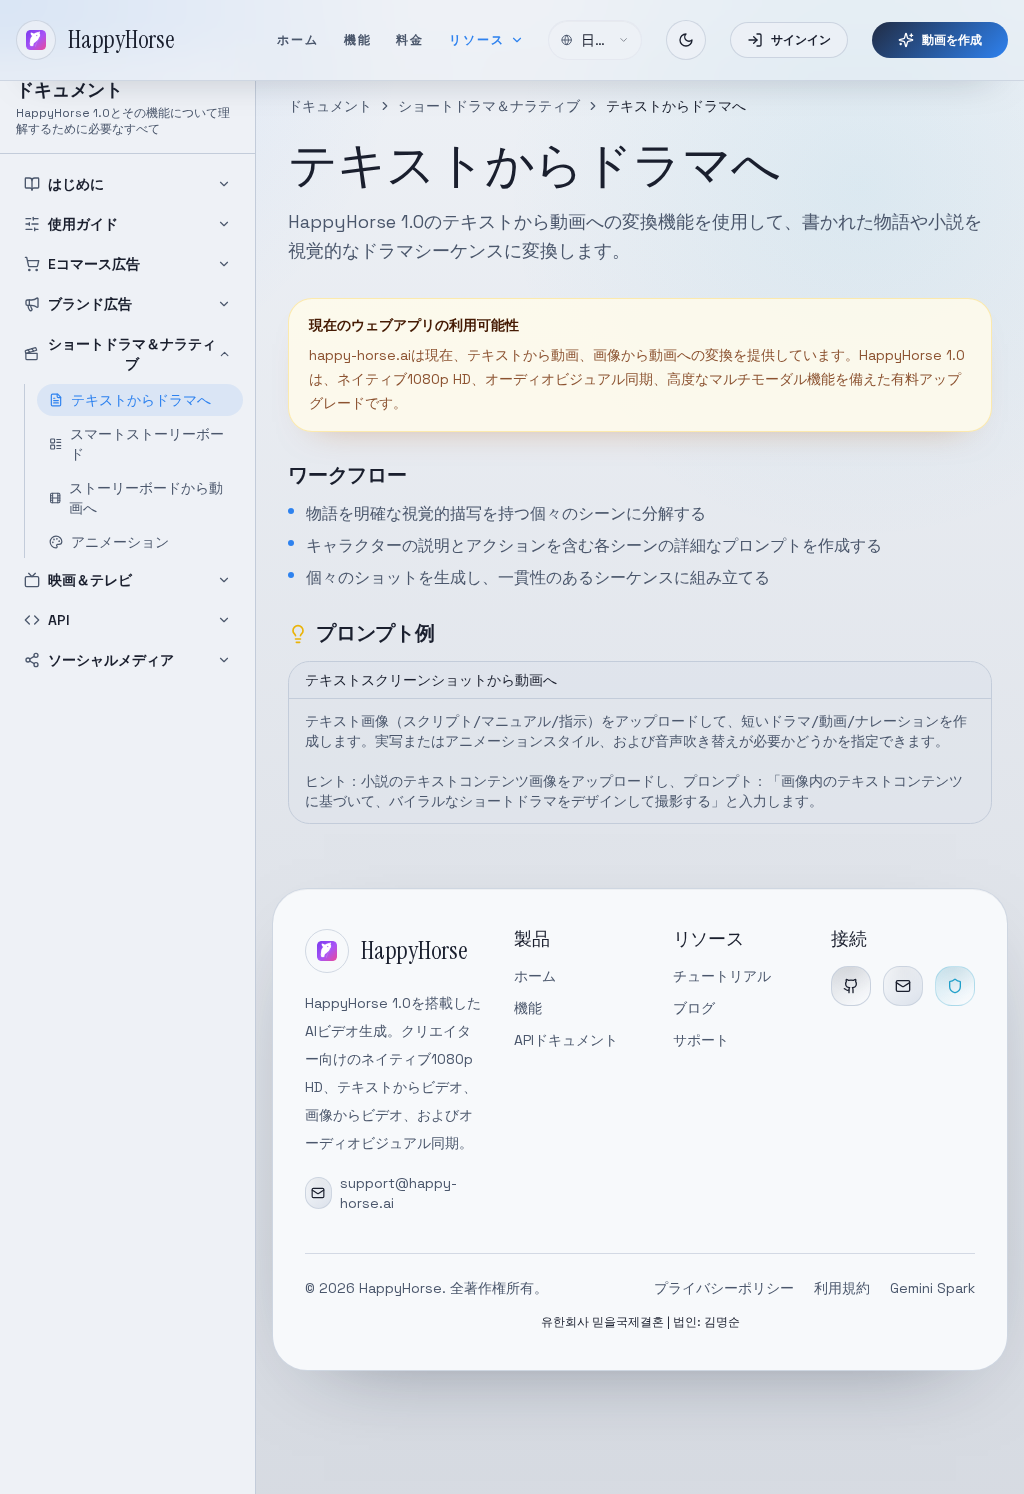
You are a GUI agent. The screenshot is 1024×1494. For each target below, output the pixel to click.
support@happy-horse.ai (398, 1193)
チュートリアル (722, 976)
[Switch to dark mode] (686, 40)
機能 (358, 40)
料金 (410, 40)
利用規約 (842, 1288)
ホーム (298, 40)
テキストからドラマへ (141, 400)
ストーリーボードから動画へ (146, 498)
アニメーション (120, 542)
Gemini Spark (932, 1288)
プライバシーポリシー (724, 1288)
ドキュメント (330, 106)
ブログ (694, 1008)
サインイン (801, 40)
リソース (477, 40)
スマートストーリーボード (147, 444)
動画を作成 (952, 40)
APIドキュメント (566, 1040)
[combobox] (595, 40)
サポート (701, 1040)
